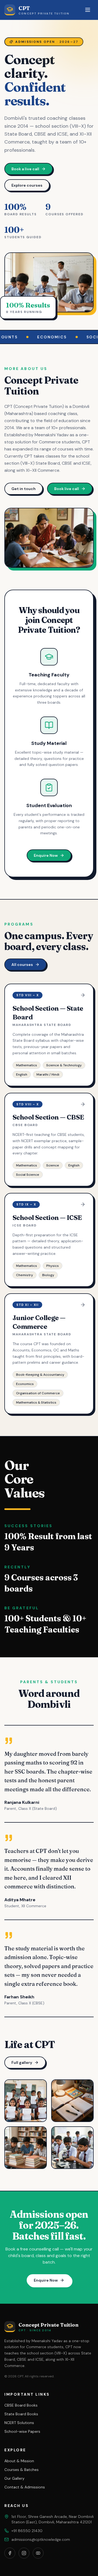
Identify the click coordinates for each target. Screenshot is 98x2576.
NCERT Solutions (19, 2423)
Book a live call (25, 169)
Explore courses (27, 185)
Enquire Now (46, 855)
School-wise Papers (22, 2431)
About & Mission (19, 2461)
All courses (22, 965)
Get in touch (24, 489)
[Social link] (10, 2553)
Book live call (67, 489)
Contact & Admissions (25, 2487)
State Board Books (21, 2414)
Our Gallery (14, 2478)
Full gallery (22, 2062)
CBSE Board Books (21, 2405)
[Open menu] (88, 10)
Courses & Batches (22, 2470)
